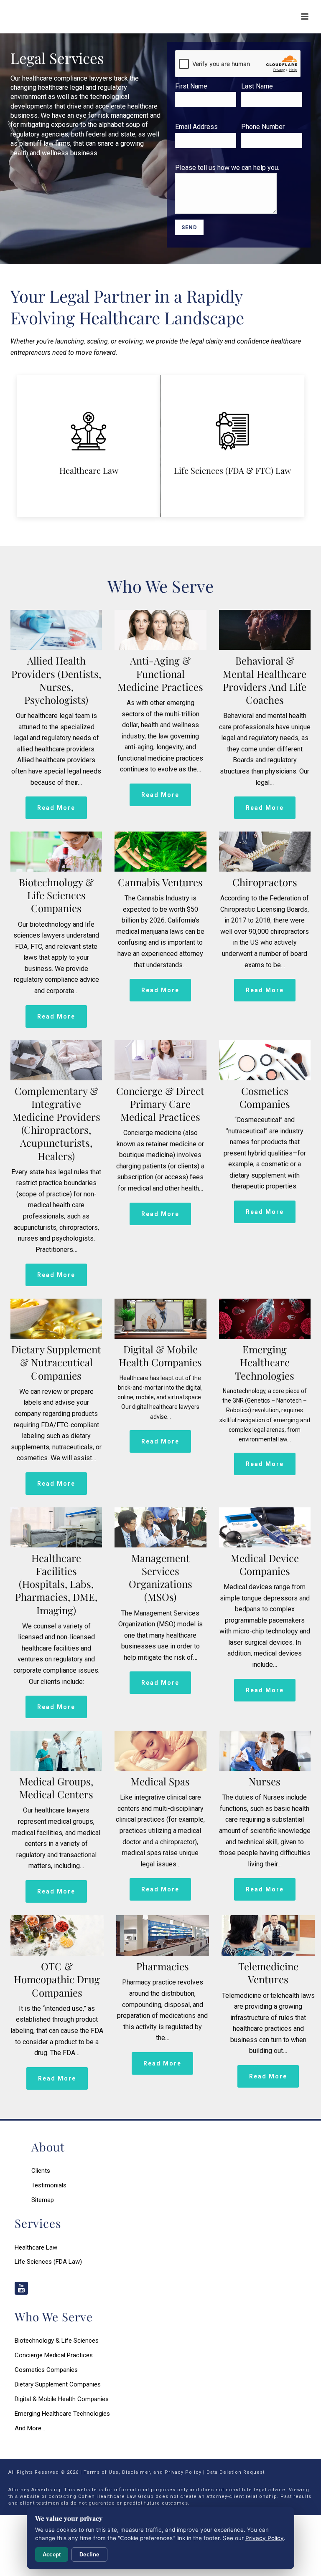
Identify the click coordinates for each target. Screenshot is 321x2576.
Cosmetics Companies (46, 2370)
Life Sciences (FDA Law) (48, 2262)
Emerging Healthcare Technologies (62, 2414)
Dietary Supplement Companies (58, 2384)
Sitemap (43, 2200)
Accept (52, 2555)
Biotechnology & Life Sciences (57, 2341)
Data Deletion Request (236, 2472)
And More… (30, 2428)
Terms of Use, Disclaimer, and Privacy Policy (143, 2472)
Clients (41, 2171)
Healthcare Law (89, 470)
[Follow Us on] (21, 2289)
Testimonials (49, 2185)
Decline (89, 2555)
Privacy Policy (265, 2538)
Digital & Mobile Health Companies (62, 2399)
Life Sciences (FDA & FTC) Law (232, 470)
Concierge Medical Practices (54, 2355)
